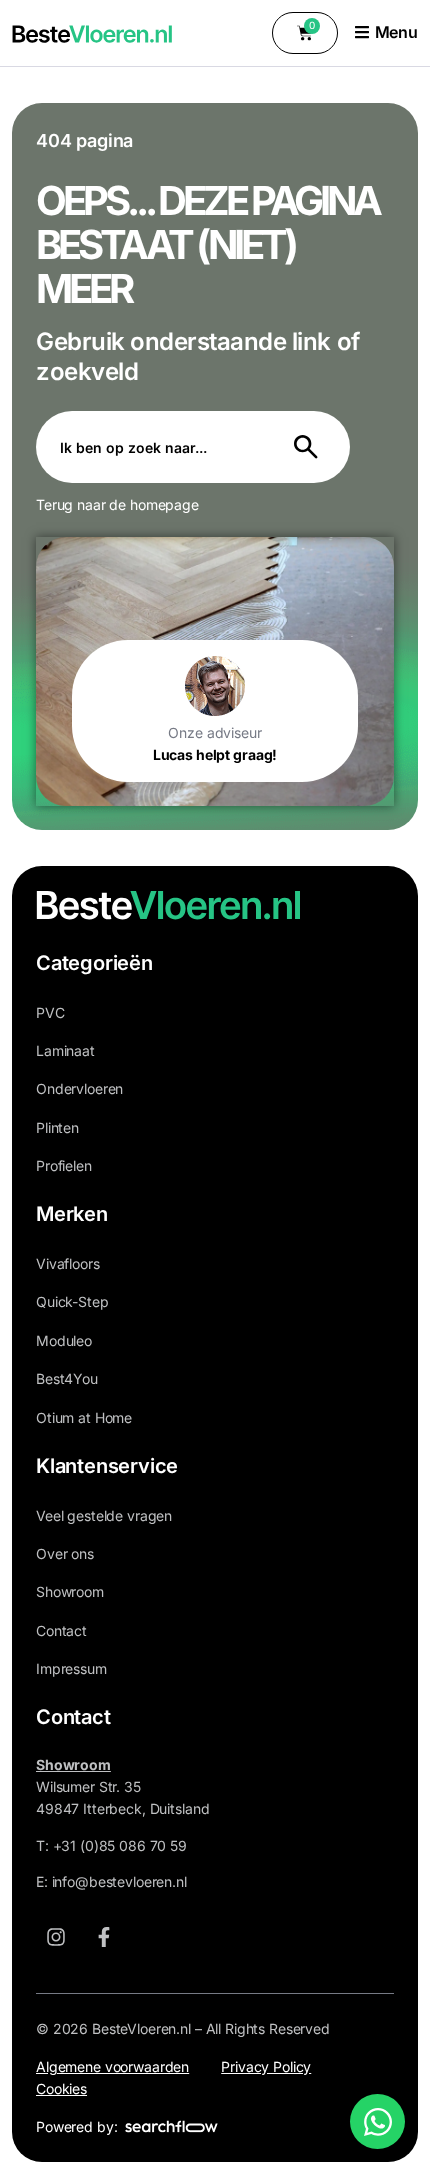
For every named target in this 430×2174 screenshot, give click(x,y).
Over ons (65, 1553)
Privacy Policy (266, 2066)
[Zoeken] (310, 447)
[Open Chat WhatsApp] (377, 2121)
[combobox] (153, 447)
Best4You (67, 1378)
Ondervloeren (79, 1088)
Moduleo (64, 1340)
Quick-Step (72, 1301)
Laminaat (65, 1050)
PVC (50, 1012)
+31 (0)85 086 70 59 (120, 1845)
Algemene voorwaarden (112, 2066)
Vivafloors (68, 1263)
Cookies (61, 2088)
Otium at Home (84, 1417)
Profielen (64, 1165)
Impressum (71, 1668)
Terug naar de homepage (117, 504)
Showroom (70, 1591)
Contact (61, 1630)
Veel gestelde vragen (104, 1515)
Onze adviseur (214, 732)
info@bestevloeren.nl (119, 1881)
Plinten (57, 1127)
